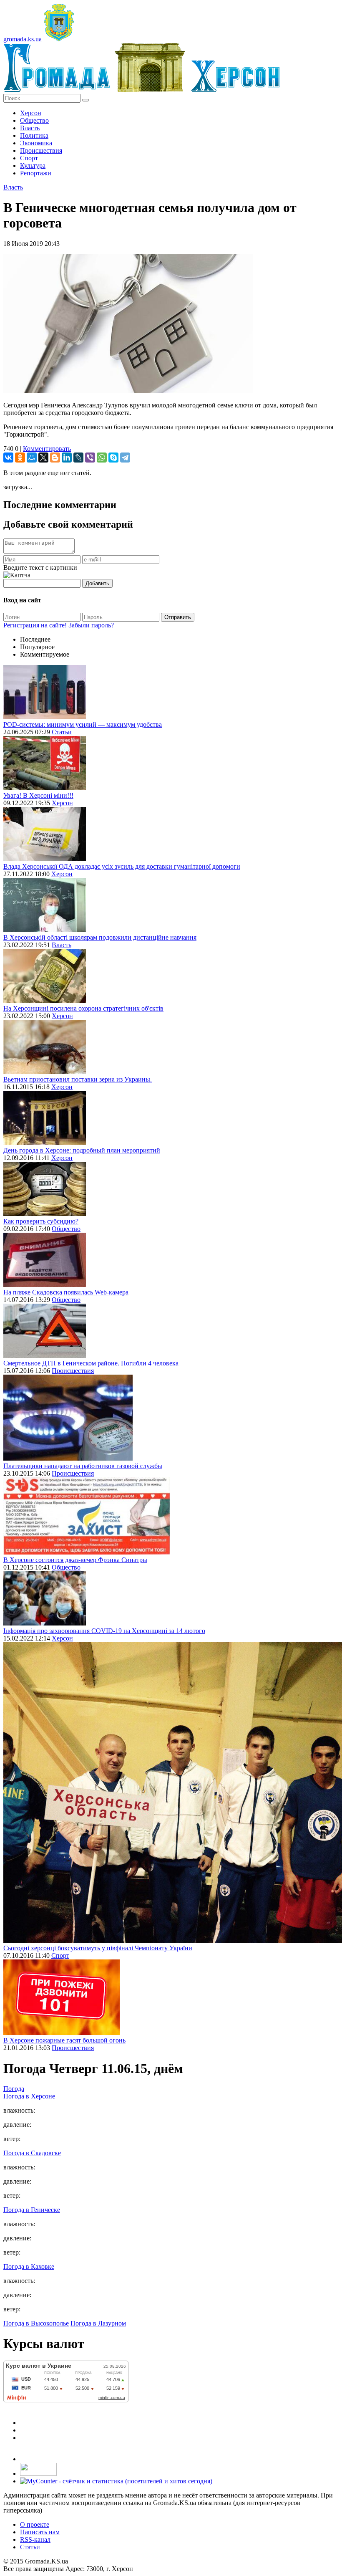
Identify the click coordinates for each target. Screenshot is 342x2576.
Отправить (178, 617)
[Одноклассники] (20, 458)
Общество (34, 120)
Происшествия (41, 150)
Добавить (97, 583)
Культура (33, 166)
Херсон (31, 113)
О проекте (35, 2524)
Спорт (29, 158)
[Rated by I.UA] (38, 2474)
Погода (14, 2089)
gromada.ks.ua (23, 39)
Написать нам (40, 2532)
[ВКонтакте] (8, 458)
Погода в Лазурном (98, 2323)
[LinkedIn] (67, 458)
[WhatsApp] (102, 458)
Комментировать (47, 449)
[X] (43, 458)
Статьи (62, 732)
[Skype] (113, 458)
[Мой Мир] (32, 458)
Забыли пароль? (91, 625)
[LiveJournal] (78, 458)
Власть (30, 128)
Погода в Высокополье (36, 2323)
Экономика (36, 143)
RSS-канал (35, 2539)
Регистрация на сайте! (35, 625)
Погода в (29, 2096)
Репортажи (36, 173)
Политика (34, 135)
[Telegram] (125, 458)
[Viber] (90, 458)
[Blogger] (55, 458)
